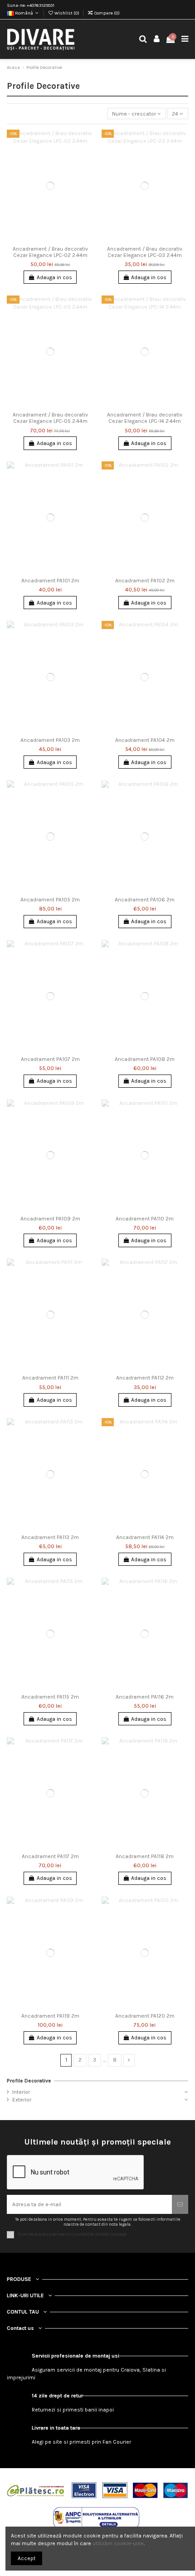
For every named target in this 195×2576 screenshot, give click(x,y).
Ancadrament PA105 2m (50, 900)
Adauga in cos (54, 277)
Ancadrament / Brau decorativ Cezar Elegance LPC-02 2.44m (50, 252)
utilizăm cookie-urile (118, 2543)
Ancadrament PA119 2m (50, 2016)
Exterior (22, 2100)
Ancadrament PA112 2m (145, 1378)
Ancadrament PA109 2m (50, 1219)
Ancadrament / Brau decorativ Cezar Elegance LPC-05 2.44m (50, 418)
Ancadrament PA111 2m (50, 1378)
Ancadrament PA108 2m (145, 1059)
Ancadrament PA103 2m (50, 740)
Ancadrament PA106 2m (145, 900)
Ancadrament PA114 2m (145, 1537)
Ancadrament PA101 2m (50, 581)
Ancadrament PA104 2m (145, 740)
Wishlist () (67, 13)
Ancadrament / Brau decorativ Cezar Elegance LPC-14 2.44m (145, 418)
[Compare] (87, 157)
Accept (27, 2558)
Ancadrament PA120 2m (145, 2016)
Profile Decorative (29, 2081)
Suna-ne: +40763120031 (31, 5)
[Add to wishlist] (87, 142)
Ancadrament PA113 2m (50, 1537)
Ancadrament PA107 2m (50, 1059)
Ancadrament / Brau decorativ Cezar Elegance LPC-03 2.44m (145, 252)
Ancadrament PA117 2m (50, 1856)
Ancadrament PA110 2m (145, 1219)
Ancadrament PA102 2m (145, 581)
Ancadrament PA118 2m (145, 1856)
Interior (21, 2092)
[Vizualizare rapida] (87, 172)
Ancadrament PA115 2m (50, 1697)
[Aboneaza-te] (180, 2204)
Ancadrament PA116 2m (145, 1697)
